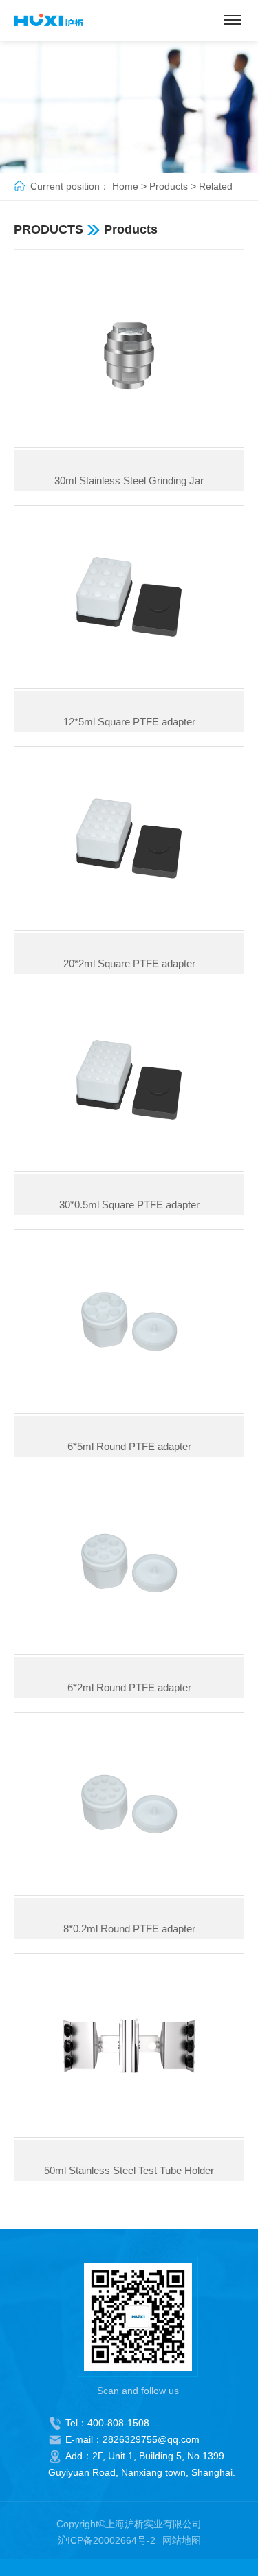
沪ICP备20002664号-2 (107, 2540)
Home (125, 186)
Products (169, 186)
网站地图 (182, 2540)
